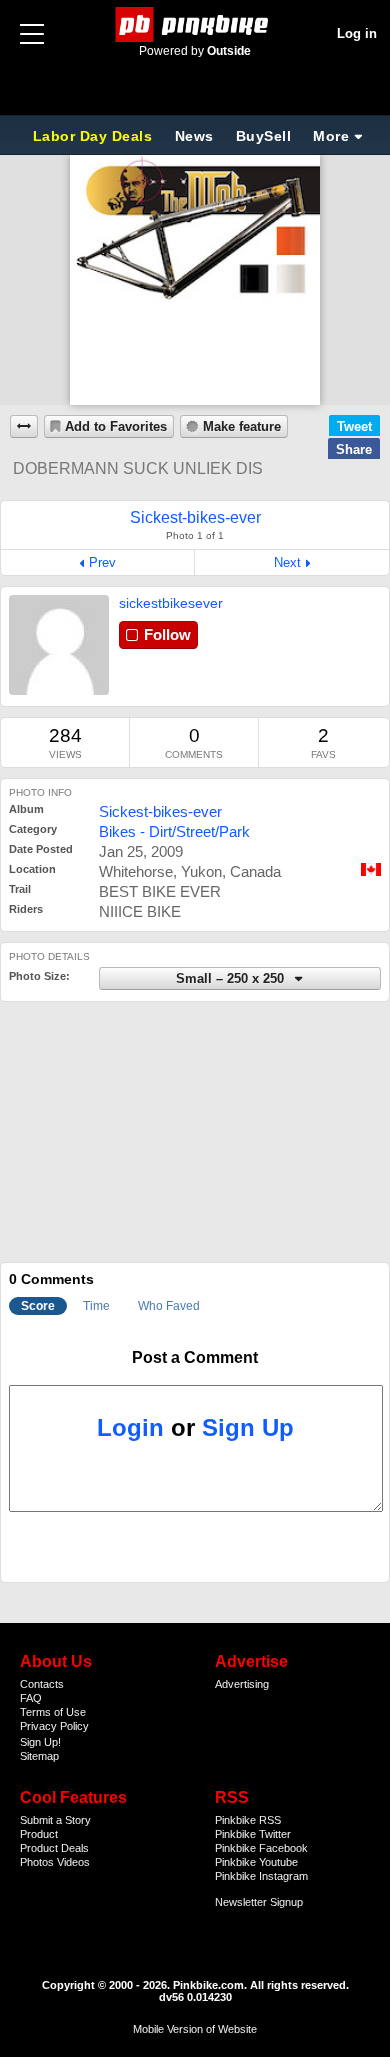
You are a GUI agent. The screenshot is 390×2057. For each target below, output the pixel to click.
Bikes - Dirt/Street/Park (174, 831)
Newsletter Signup (259, 1902)
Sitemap (39, 1756)
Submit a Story (55, 1820)
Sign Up (248, 1427)
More (331, 136)
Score (38, 1306)
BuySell (264, 136)
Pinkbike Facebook (261, 1848)
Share (354, 449)
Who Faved (169, 1306)
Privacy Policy (54, 1726)
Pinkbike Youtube (256, 1862)
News (194, 136)
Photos (37, 1862)
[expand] (24, 426)
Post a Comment (195, 1357)
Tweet (354, 426)
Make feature (242, 427)
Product (39, 1834)
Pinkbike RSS (248, 1820)
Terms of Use (53, 1712)
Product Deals (54, 1848)
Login (130, 1427)
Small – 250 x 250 (232, 979)
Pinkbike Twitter (253, 1834)
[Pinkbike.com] (195, 24)
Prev (102, 562)
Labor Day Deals (95, 136)
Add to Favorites (116, 427)
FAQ (31, 1698)
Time (96, 1306)
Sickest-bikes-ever (160, 811)
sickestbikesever (171, 603)
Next (287, 562)
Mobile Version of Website (195, 2029)
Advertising (242, 1684)
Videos (73, 1862)
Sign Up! (40, 1742)
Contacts (42, 1684)
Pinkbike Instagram (261, 1876)
